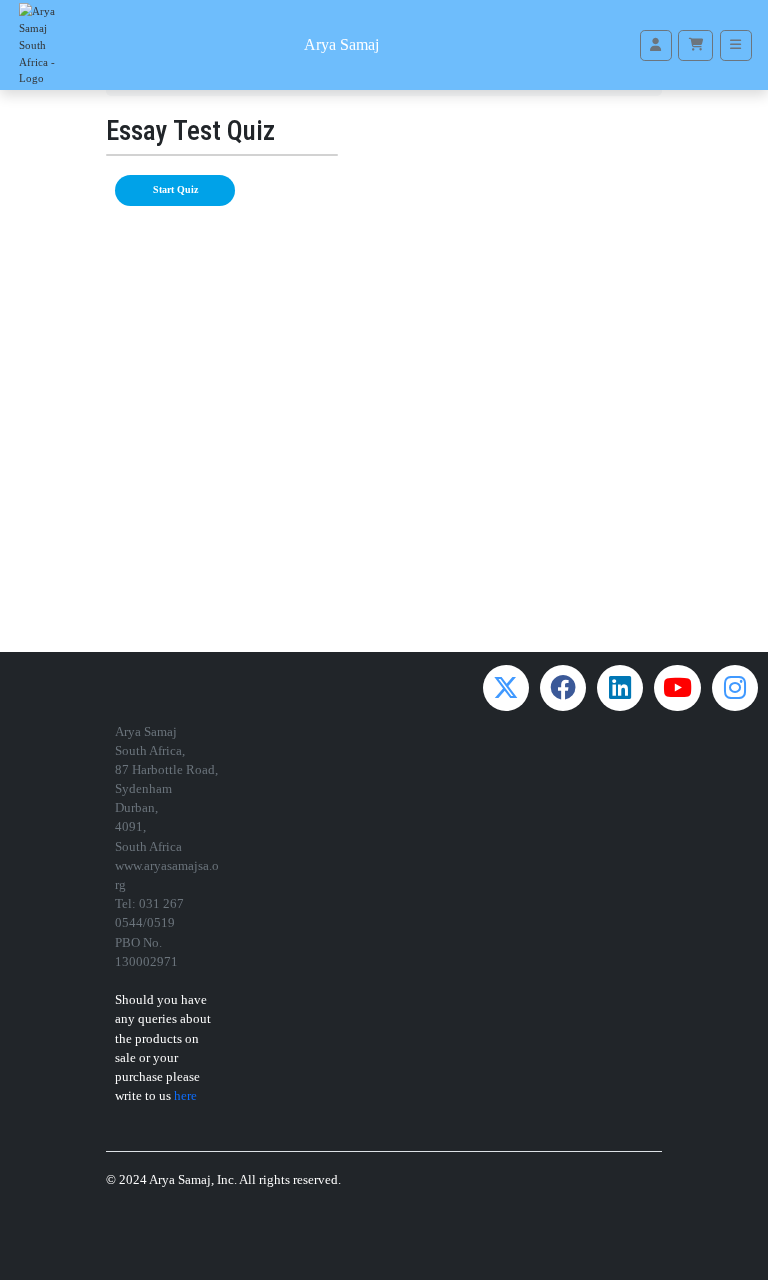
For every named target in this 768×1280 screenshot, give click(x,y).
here (185, 1096)
